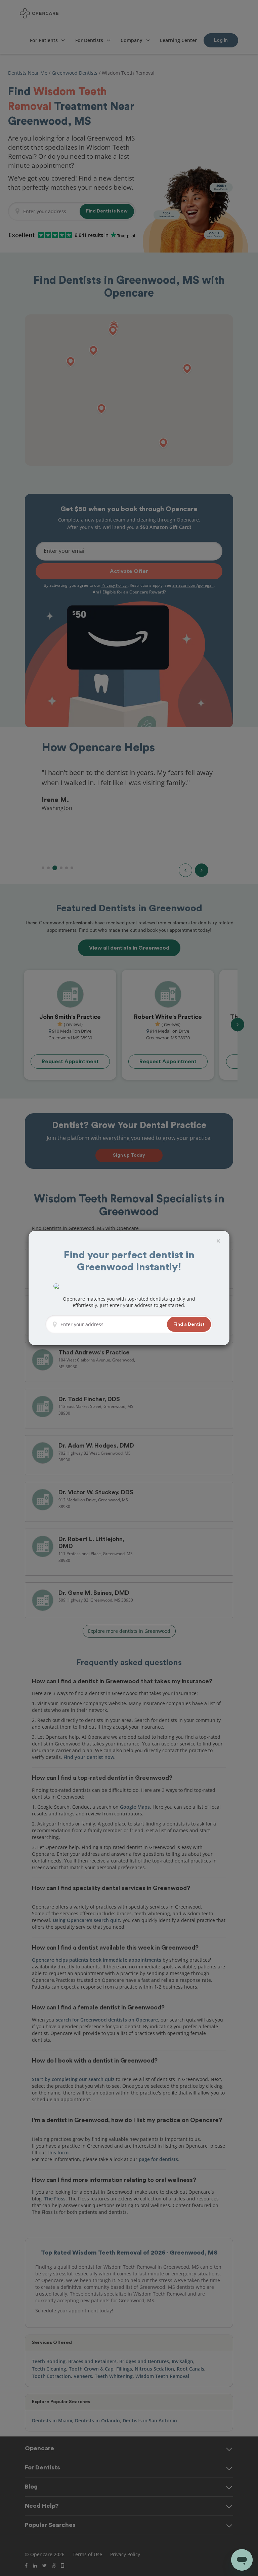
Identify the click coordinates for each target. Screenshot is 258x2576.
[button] (189, 1324)
